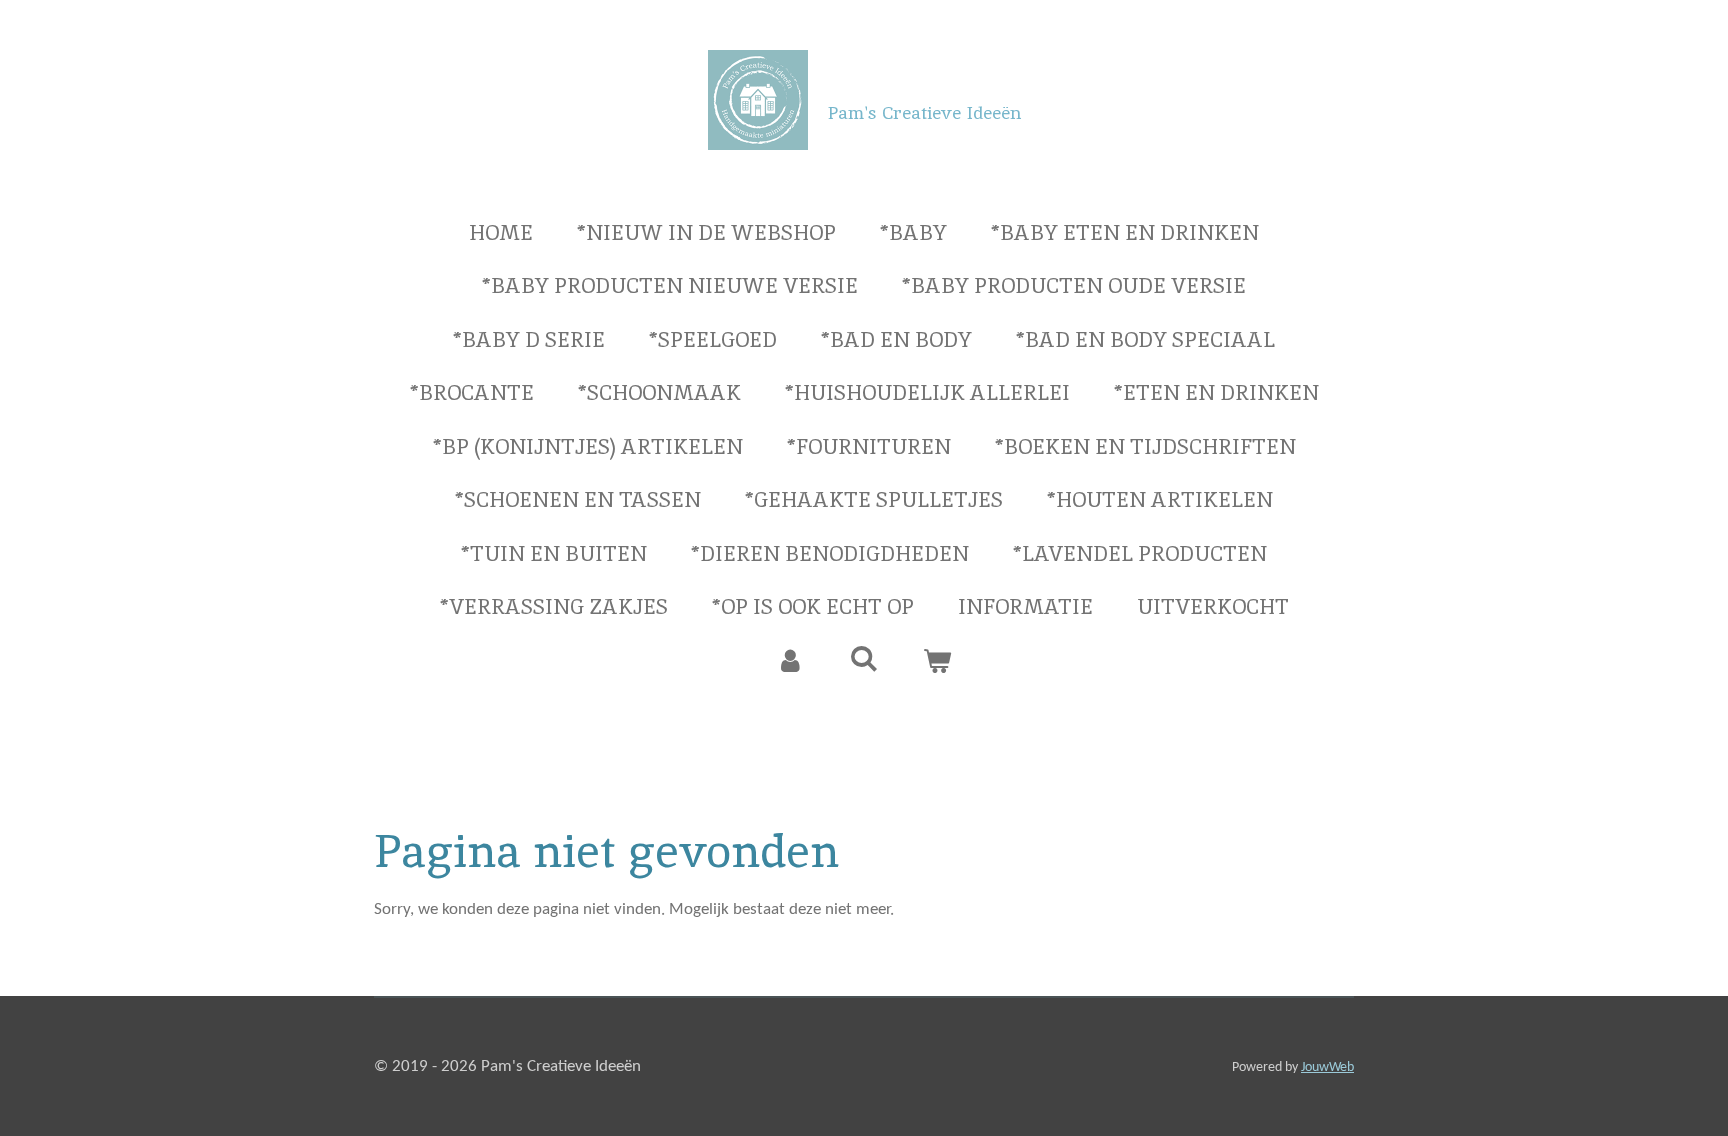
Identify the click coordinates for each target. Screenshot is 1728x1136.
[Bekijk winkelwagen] (937, 661)
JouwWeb (1327, 1067)
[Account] (790, 661)
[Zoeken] (863, 658)
